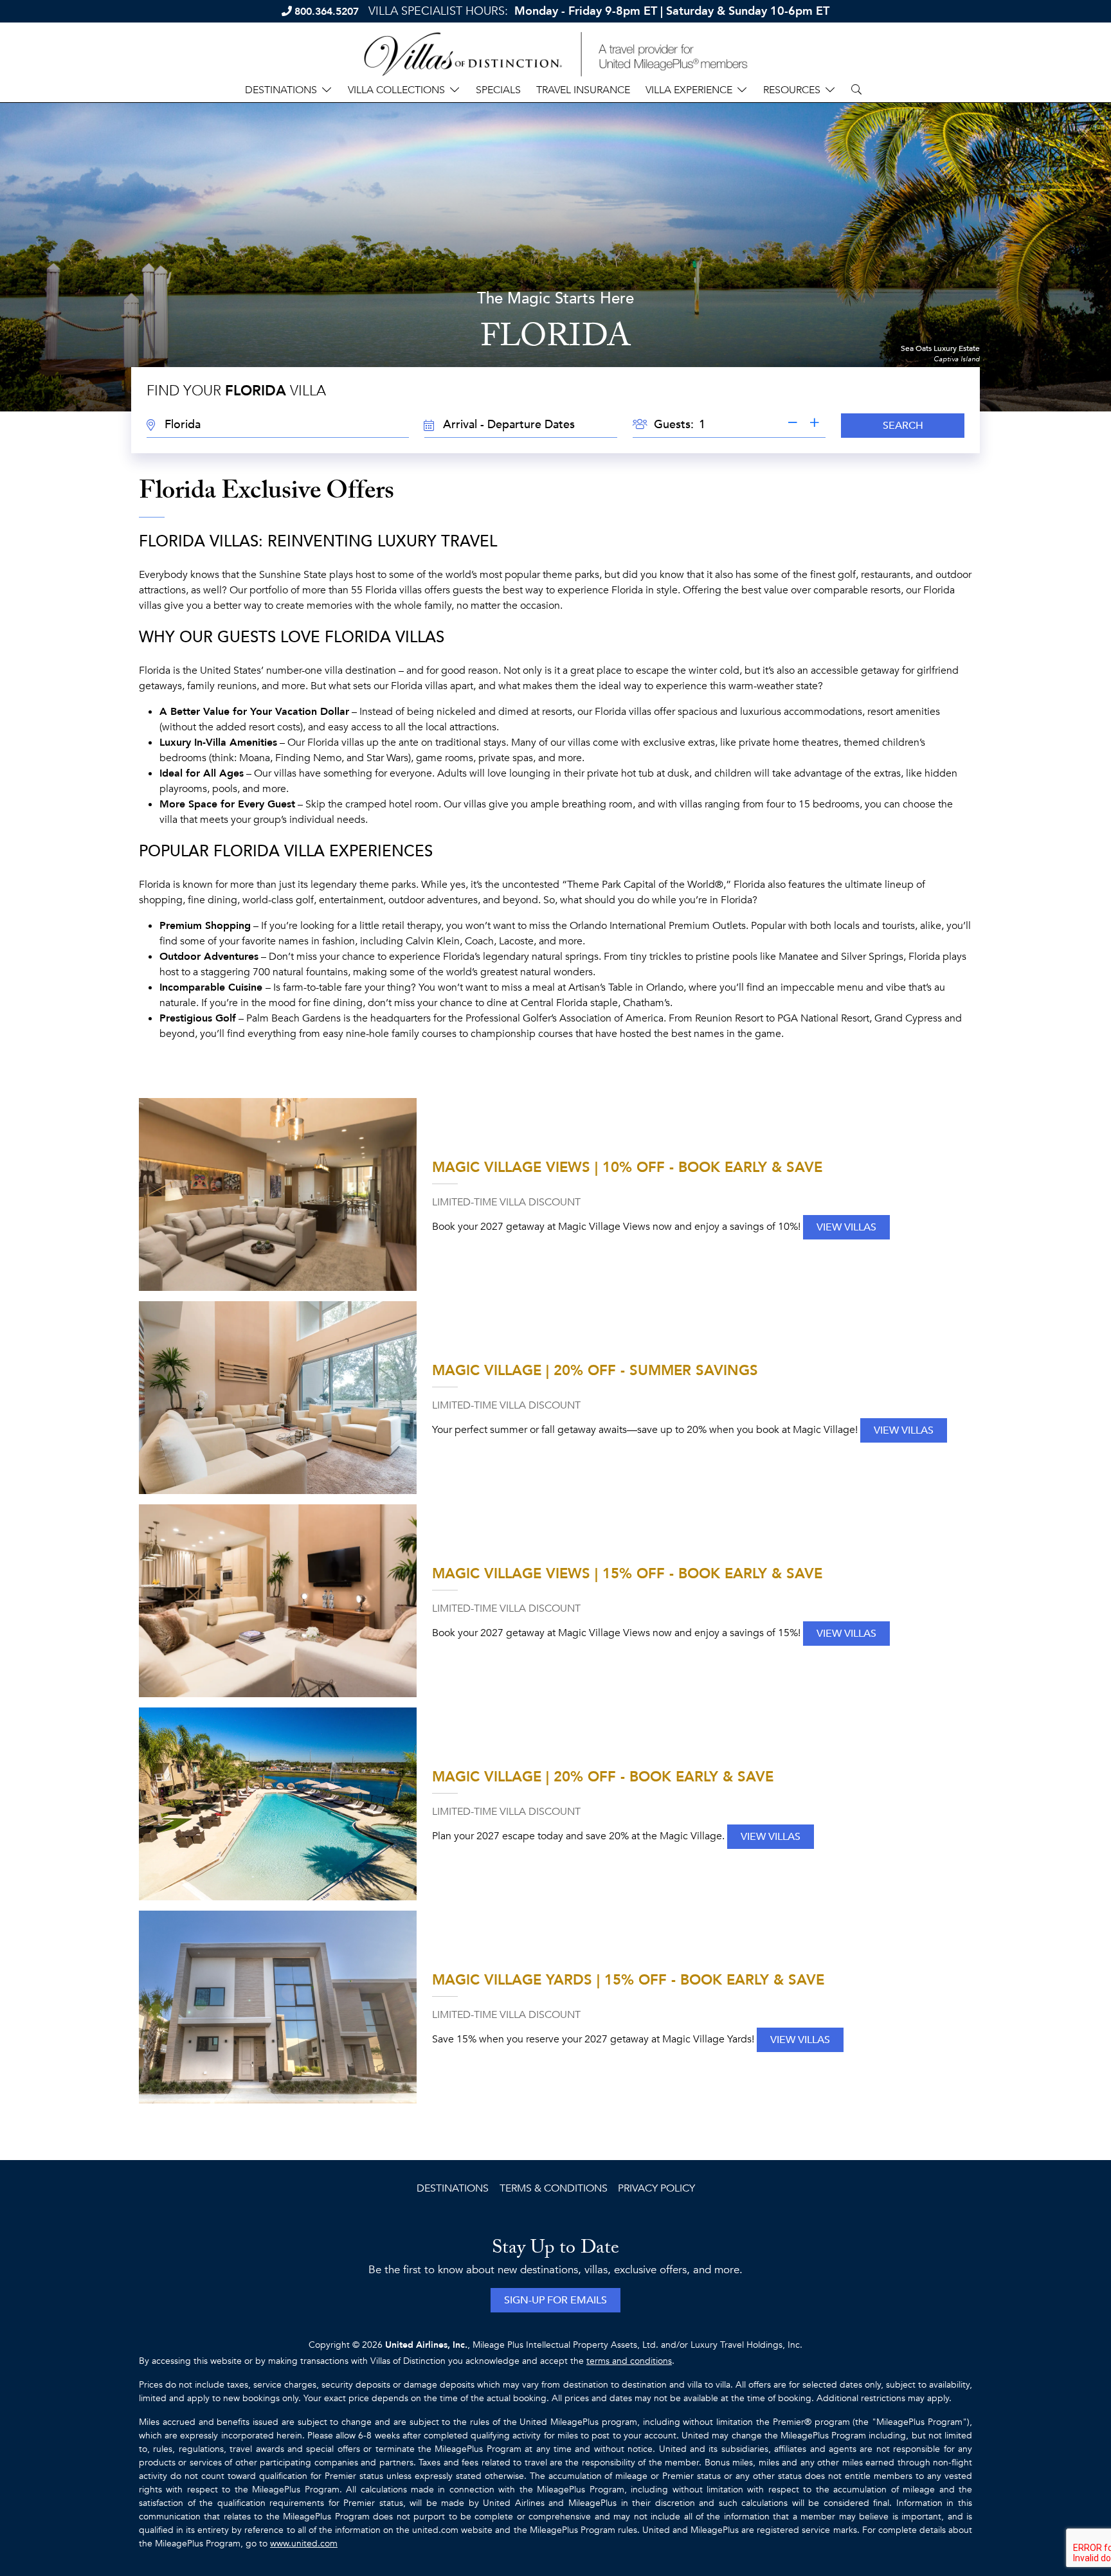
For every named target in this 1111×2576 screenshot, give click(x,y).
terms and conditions (629, 2361)
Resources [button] (792, 90)
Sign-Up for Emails (555, 2300)
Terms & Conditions (554, 2188)
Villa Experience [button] (689, 90)
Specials (498, 90)
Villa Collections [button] (396, 90)
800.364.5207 (327, 12)
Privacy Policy (656, 2188)
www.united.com (304, 2544)
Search (903, 426)
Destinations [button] (281, 90)
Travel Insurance (583, 90)
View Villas (846, 1227)
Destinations (453, 2188)
